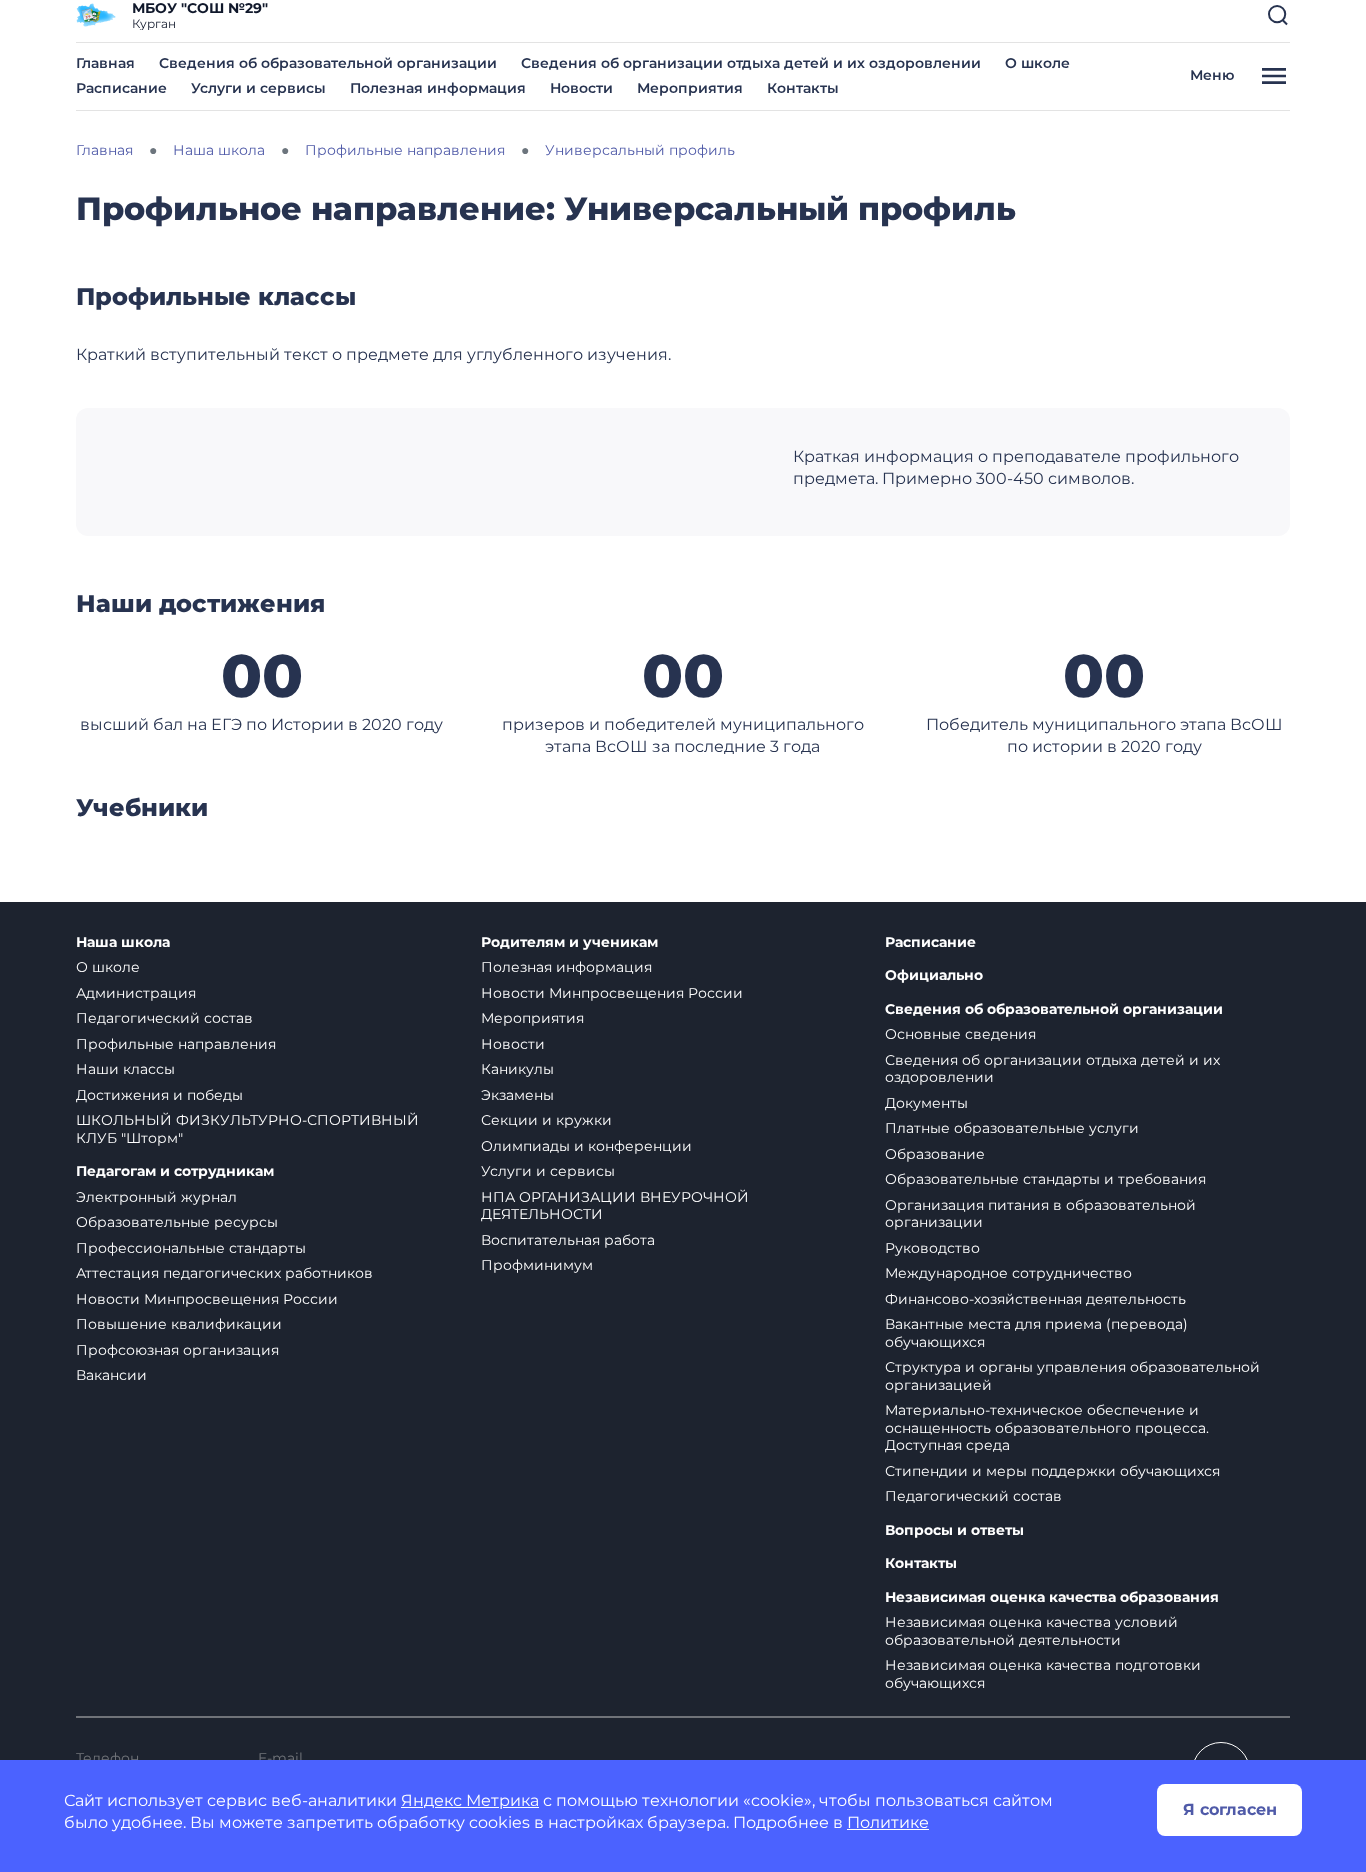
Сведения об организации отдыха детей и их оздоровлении (751, 63)
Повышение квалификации (179, 1324)
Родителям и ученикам (569, 942)
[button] (1278, 15)
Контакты (803, 88)
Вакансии (111, 1375)
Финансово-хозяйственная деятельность (1035, 1299)
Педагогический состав (164, 1018)
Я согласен (1230, 1809)
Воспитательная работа (568, 1240)
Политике (888, 1822)
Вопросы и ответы (954, 1530)
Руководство (932, 1248)
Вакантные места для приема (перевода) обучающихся (1036, 1333)
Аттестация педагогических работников (224, 1273)
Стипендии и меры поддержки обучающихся (1052, 1471)
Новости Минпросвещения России (207, 1299)
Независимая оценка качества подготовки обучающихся (1043, 1674)
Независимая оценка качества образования (1052, 1597)
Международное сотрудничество (1008, 1273)
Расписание (121, 88)
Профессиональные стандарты (191, 1248)
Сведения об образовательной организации (328, 63)
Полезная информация (438, 88)
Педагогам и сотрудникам (175, 1171)
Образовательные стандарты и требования (1045, 1179)
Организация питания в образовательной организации (1040, 1214)
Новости (581, 88)
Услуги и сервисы (258, 88)
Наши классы (125, 1069)
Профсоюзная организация (177, 1350)
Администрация (136, 993)
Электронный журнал (156, 1197)
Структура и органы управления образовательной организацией (1072, 1376)
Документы (926, 1103)
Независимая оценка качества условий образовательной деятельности (1031, 1631)
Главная (105, 63)
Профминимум (537, 1265)
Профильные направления (176, 1044)
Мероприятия (690, 88)
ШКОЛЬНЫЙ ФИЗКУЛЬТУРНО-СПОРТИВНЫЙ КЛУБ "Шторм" (247, 1129)
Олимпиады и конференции (586, 1146)
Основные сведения (960, 1034)
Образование (935, 1154)
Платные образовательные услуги (1012, 1128)
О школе (1037, 63)
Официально (934, 975)
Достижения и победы (159, 1095)
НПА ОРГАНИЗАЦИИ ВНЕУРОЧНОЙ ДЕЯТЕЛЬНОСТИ (615, 1206)
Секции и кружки (546, 1120)
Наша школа (123, 942)
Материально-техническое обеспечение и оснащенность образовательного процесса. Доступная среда (1047, 1427)
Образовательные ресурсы (177, 1222)
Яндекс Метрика (470, 1800)
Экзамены (517, 1095)
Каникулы (517, 1069)
